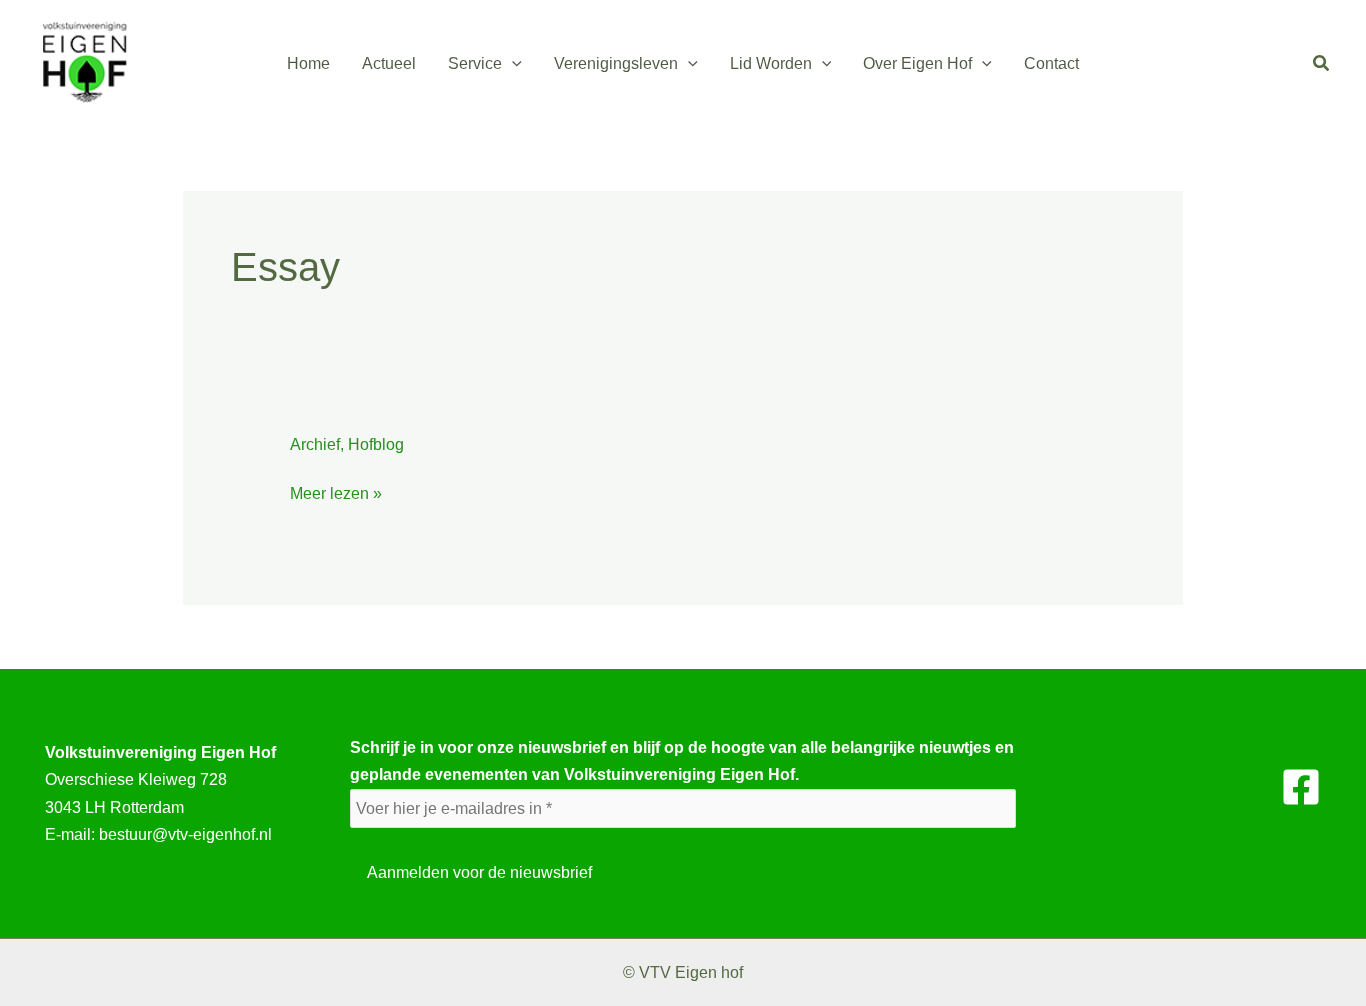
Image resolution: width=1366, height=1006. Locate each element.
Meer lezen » (336, 493)
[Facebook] (1301, 787)
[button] (512, 64)
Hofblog (376, 444)
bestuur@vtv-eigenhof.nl (185, 834)
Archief (315, 444)
